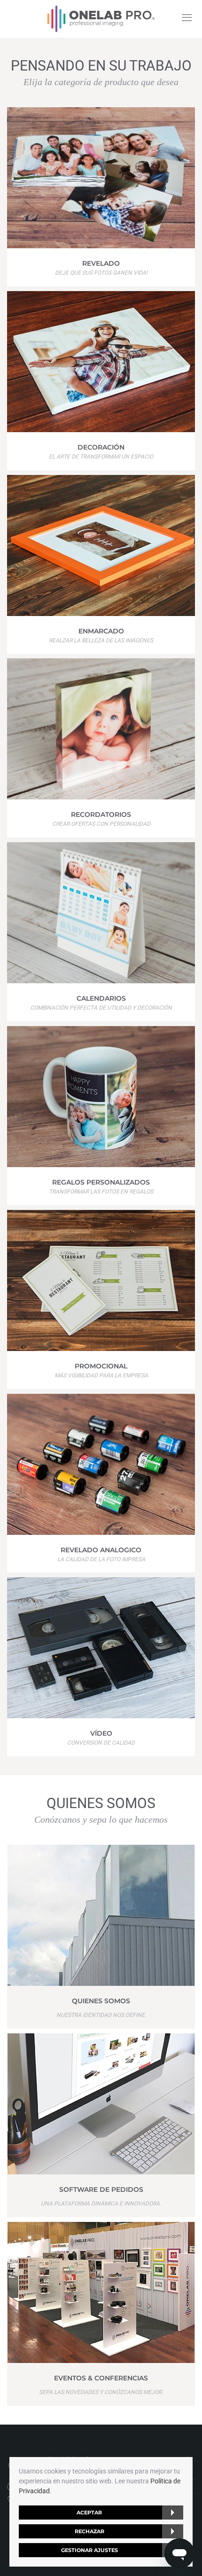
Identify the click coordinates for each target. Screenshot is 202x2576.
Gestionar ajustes (89, 2550)
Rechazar (89, 2531)
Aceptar (89, 2513)
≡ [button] (187, 17)
